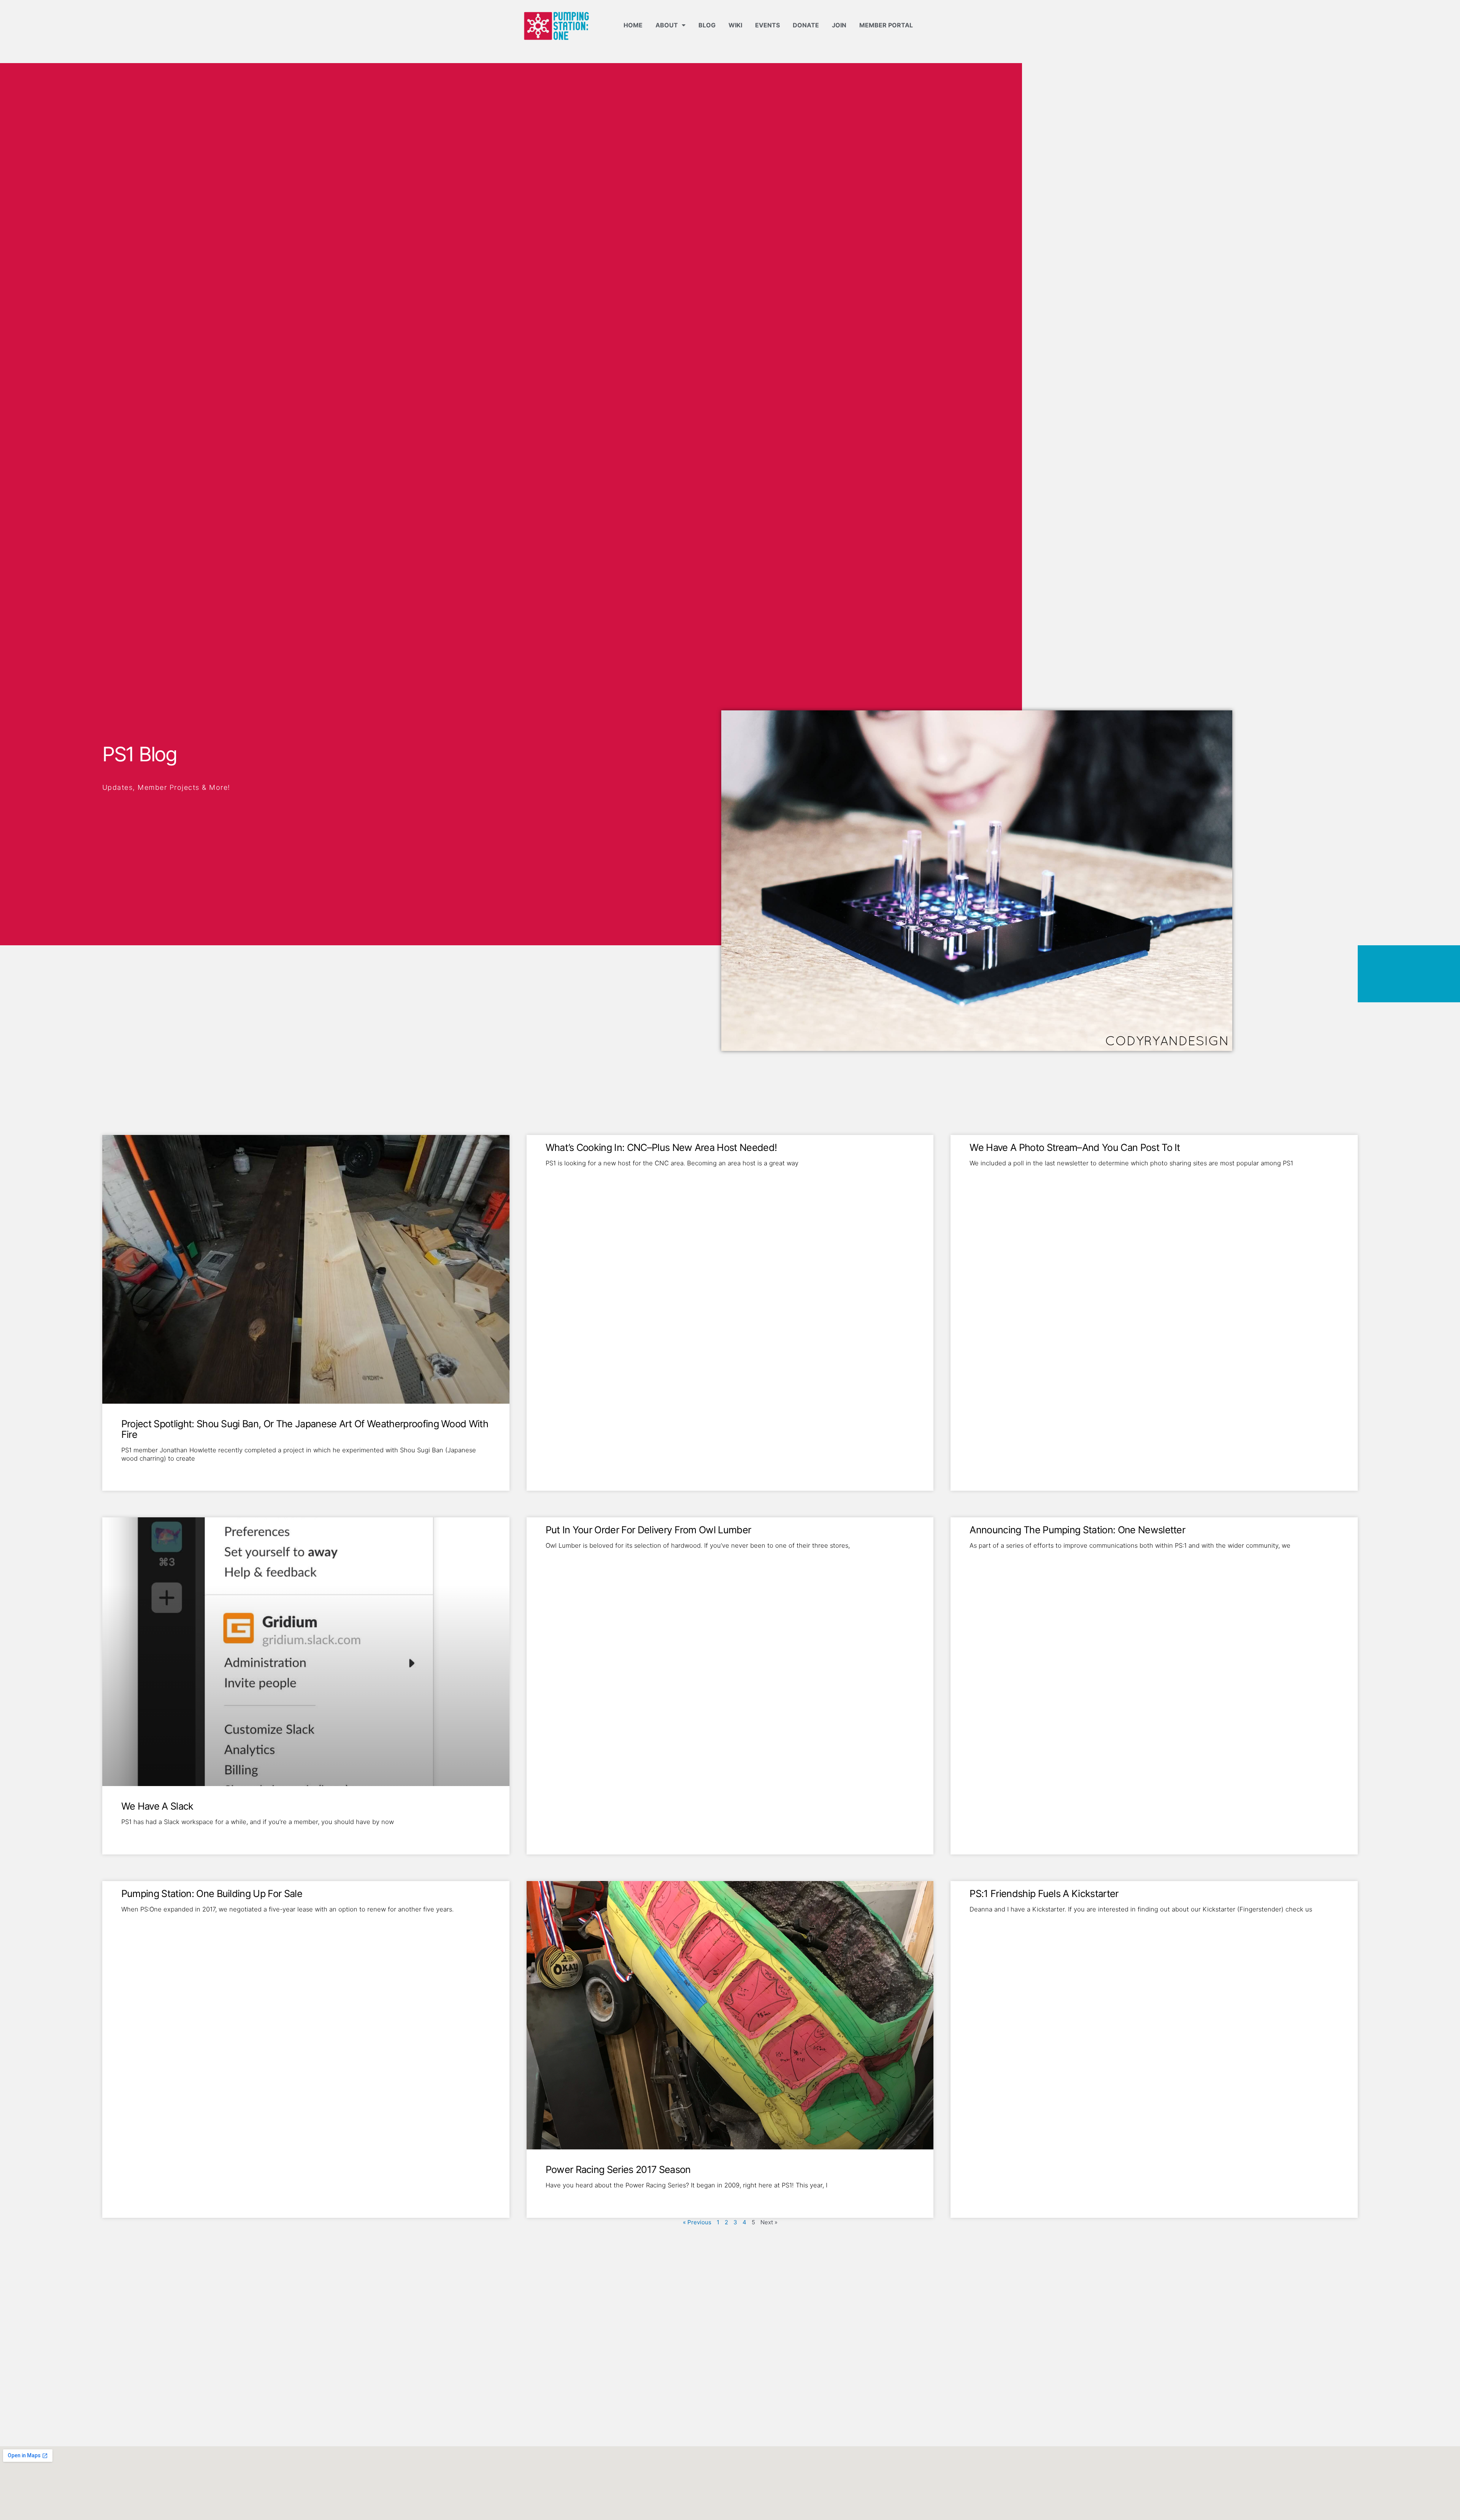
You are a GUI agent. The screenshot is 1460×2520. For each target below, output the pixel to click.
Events (767, 25)
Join (839, 25)
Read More (135, 1471)
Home (633, 25)
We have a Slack (157, 1806)
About (667, 25)
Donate (806, 25)
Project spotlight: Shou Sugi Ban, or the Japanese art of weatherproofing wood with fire (305, 1429)
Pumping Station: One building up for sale (212, 1893)
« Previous (697, 2222)
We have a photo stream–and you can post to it (1075, 1147)
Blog (707, 25)
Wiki (735, 25)
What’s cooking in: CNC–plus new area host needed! (661, 1147)
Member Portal (886, 25)
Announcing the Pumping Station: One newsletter (1077, 1530)
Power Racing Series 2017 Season (618, 2169)
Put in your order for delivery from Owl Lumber (648, 1530)
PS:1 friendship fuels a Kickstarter (1044, 1893)
